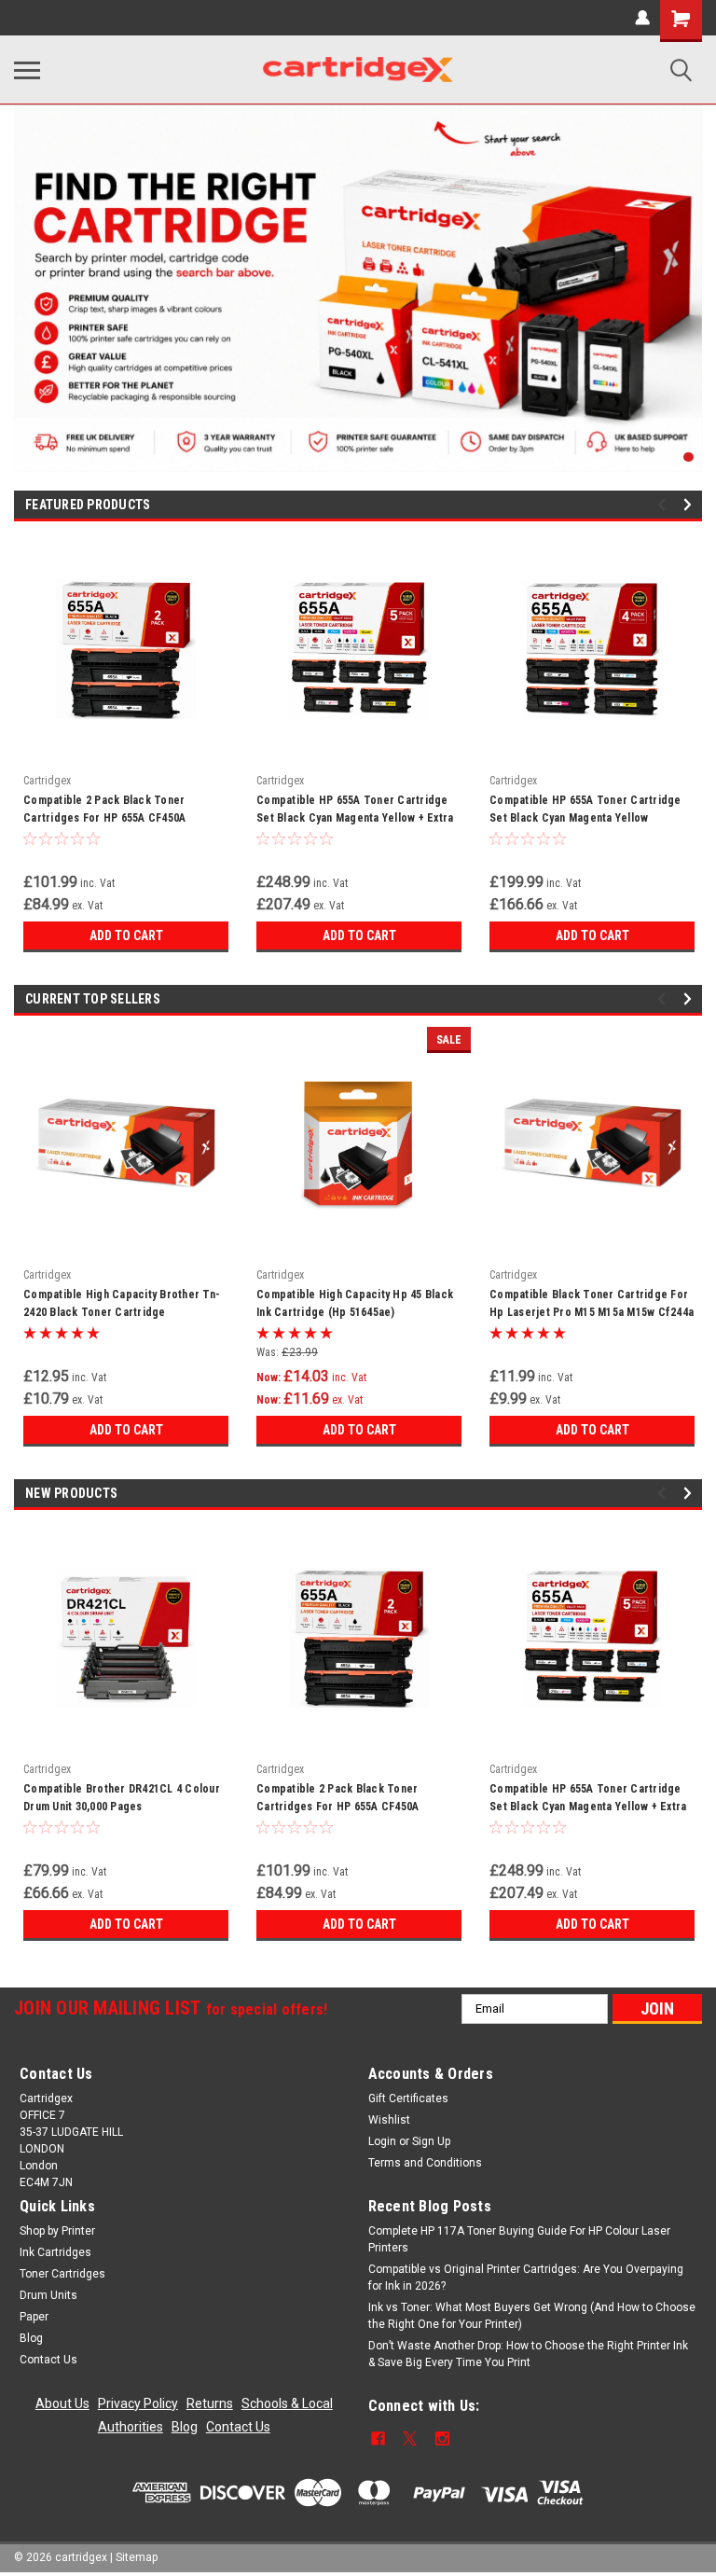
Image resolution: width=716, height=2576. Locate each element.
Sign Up (431, 2141)
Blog (31, 2338)
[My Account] (642, 18)
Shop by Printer (57, 2231)
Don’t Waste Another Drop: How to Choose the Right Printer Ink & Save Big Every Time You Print (528, 2354)
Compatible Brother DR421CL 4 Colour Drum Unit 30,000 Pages (122, 1798)
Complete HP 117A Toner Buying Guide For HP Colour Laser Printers (519, 2239)
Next (690, 504)
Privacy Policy (138, 2403)
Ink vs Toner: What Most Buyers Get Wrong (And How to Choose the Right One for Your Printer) (532, 2316)
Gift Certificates (408, 2098)
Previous (664, 504)
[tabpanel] (358, 288)
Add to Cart (126, 935)
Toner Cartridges (62, 2274)
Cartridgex (47, 781)
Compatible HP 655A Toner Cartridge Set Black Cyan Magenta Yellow (585, 809)
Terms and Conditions (425, 2163)
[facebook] (378, 2438)
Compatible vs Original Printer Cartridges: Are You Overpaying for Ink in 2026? (526, 2278)
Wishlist (389, 2120)
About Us (62, 2403)
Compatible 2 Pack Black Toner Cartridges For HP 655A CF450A (104, 809)
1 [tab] (688, 457)
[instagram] (442, 2438)
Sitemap (137, 2557)
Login (382, 2141)
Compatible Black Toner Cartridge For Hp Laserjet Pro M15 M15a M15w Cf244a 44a (592, 1306)
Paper (34, 2317)
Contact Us (48, 2360)
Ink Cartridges (55, 2252)
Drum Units (48, 2295)
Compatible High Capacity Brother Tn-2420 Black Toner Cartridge (122, 1303)
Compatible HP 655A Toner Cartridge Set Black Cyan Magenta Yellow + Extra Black (355, 811)
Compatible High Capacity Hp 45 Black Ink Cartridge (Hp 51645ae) (355, 1303)
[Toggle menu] (27, 70)
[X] (410, 2438)
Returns (210, 2403)
